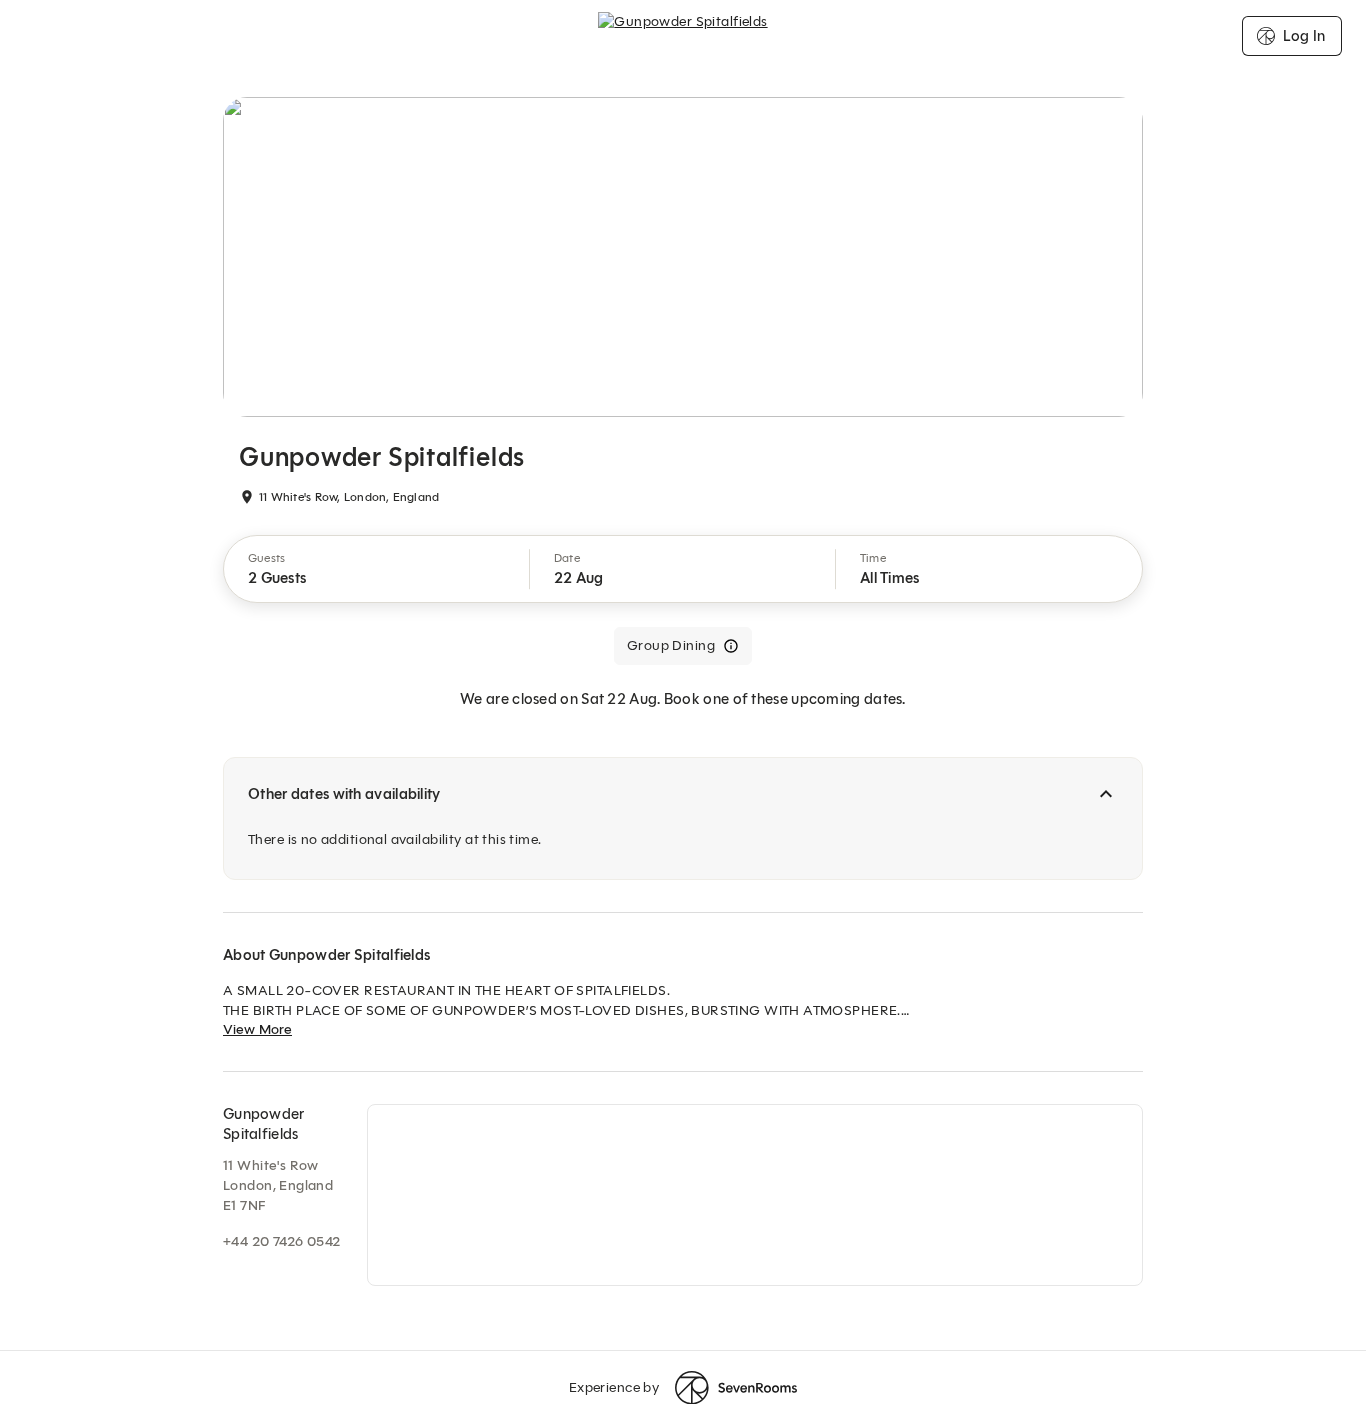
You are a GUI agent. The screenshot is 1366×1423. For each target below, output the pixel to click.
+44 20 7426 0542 (282, 1241)
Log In (1304, 36)
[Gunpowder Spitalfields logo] (682, 36)
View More (257, 1029)
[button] (377, 569)
